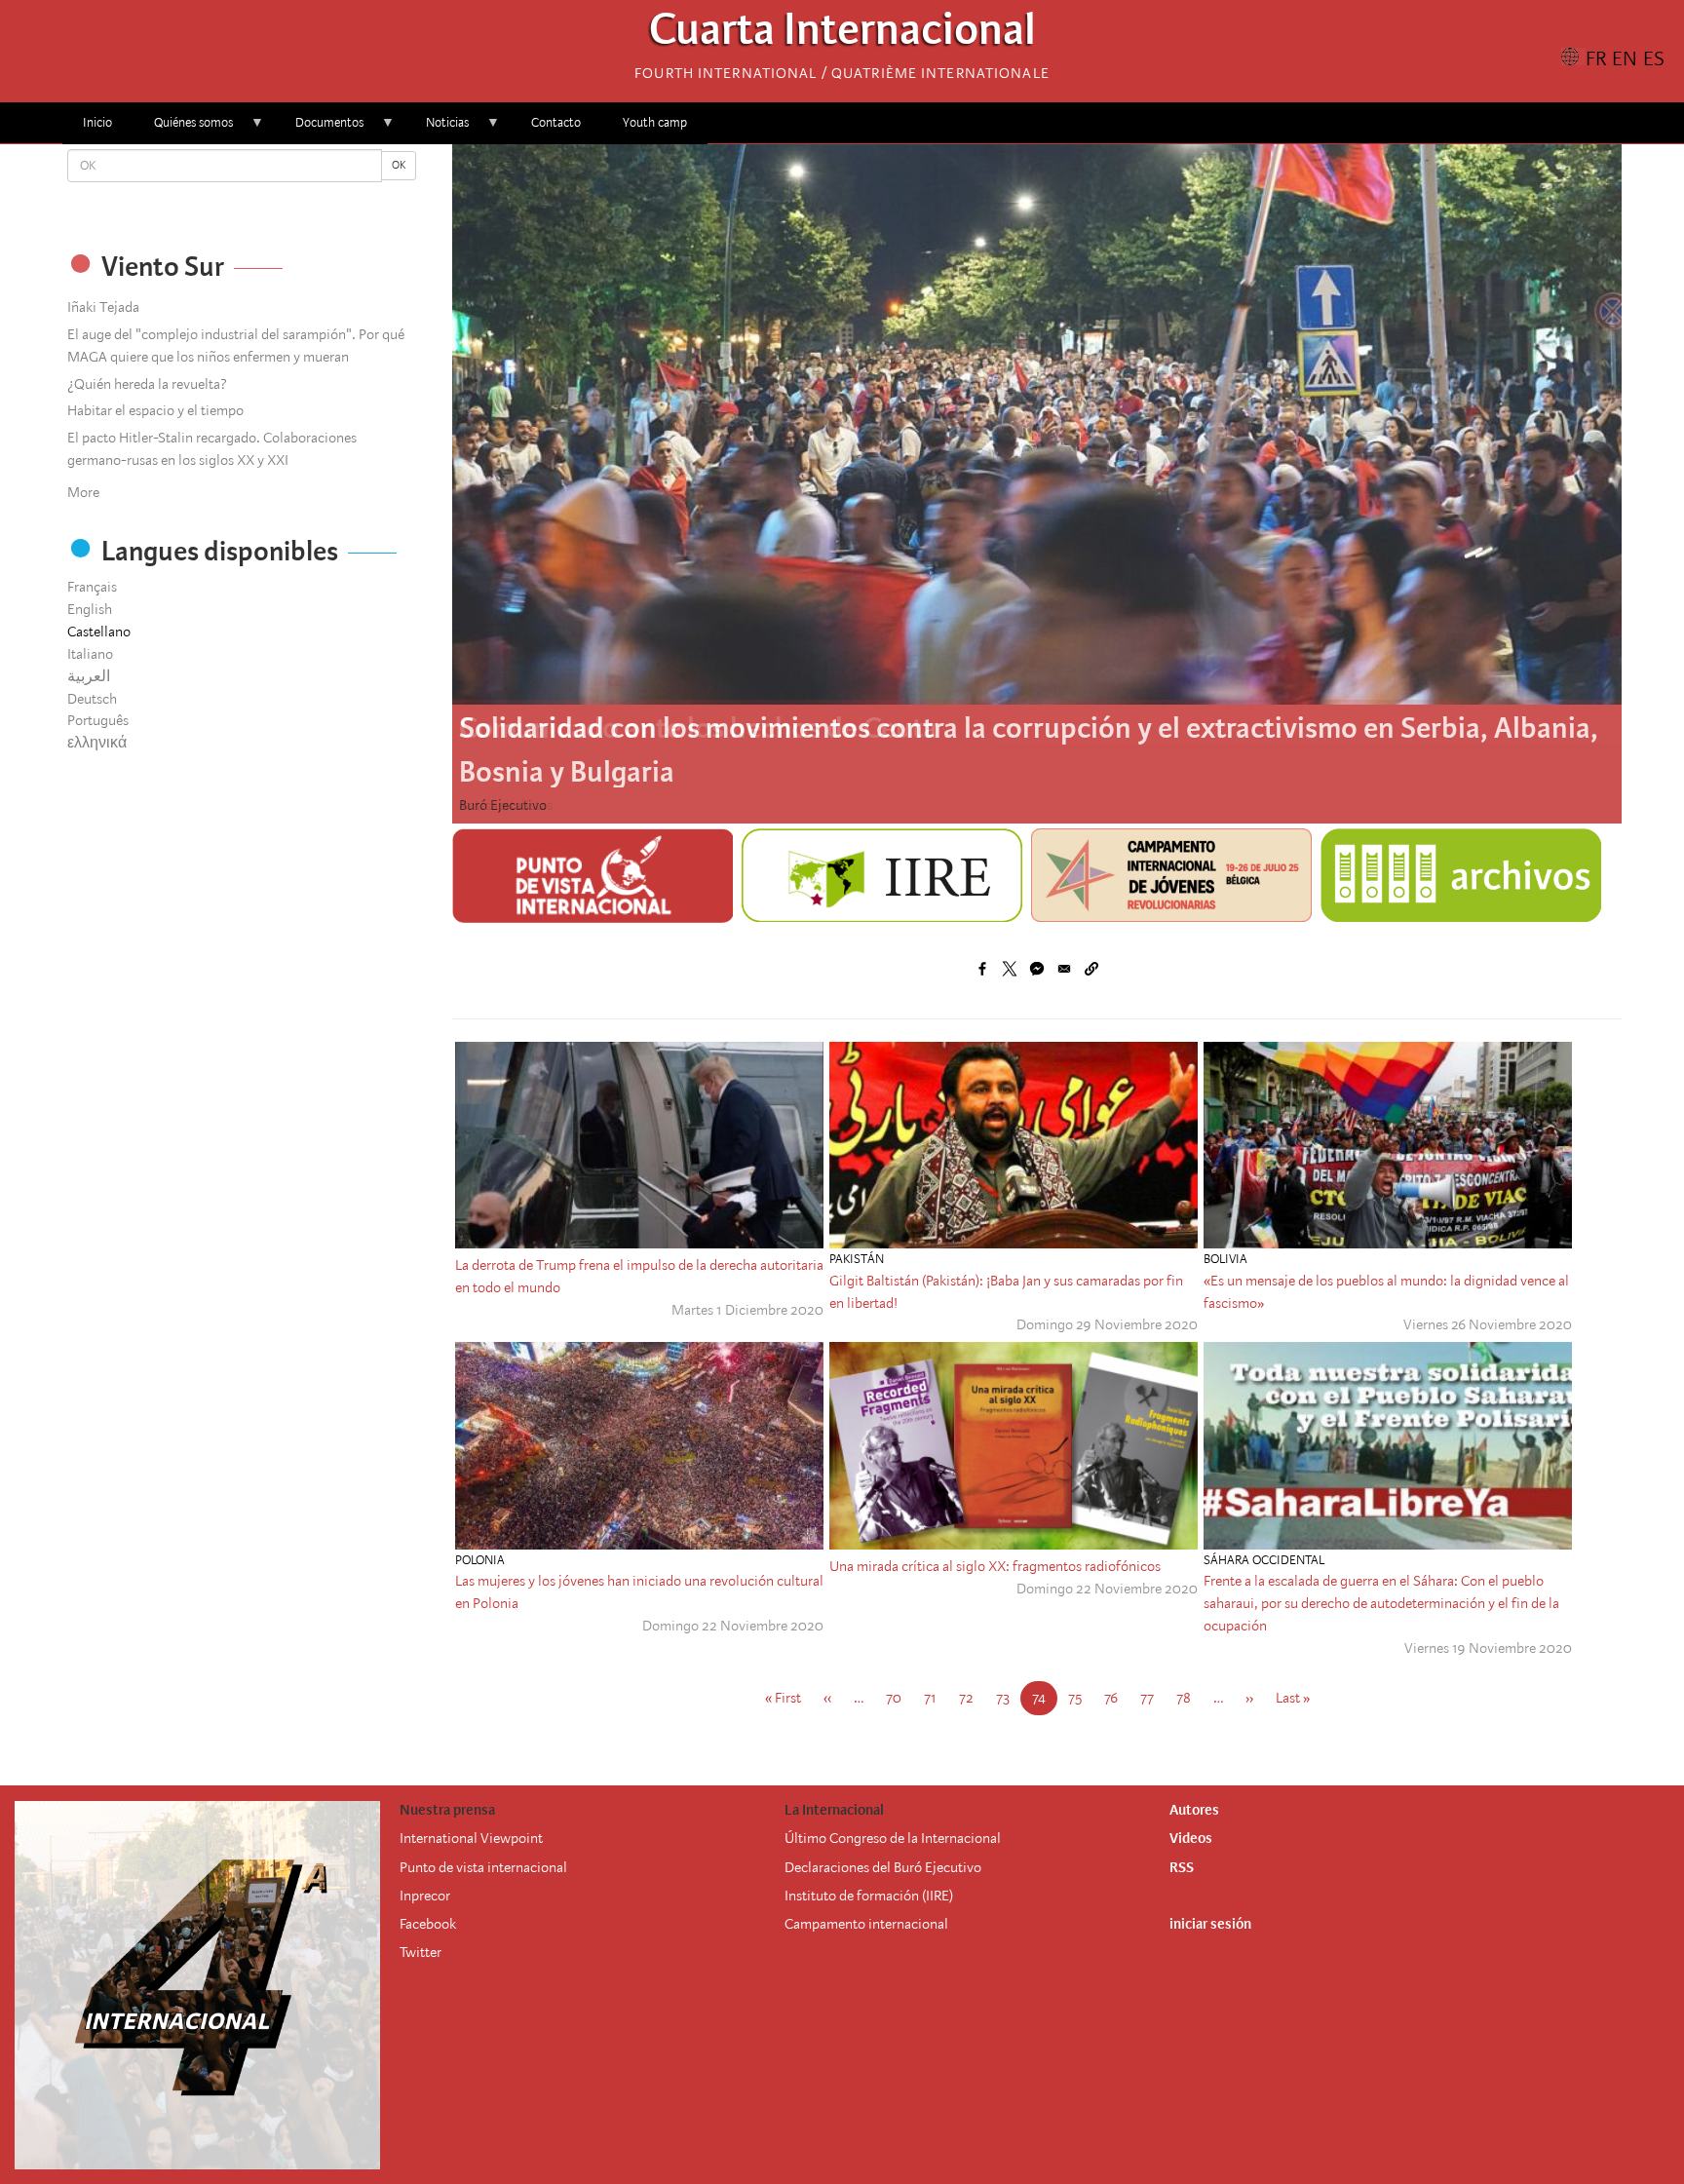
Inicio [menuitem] (97, 122)
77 (1153, 1698)
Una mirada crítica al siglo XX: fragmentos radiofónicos (995, 1566)
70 (899, 1698)
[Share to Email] (1064, 969)
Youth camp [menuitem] (655, 122)
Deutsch (92, 699)
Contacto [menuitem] (556, 122)
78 (1189, 1698)
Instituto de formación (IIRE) (869, 1896)
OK (399, 165)
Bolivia (1225, 1259)
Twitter (421, 1952)
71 (936, 1698)
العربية (89, 676)
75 (1081, 1698)
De (793, 1867)
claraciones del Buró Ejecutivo (891, 1867)
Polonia (480, 1560)
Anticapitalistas (506, 805)
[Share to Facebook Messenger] (1037, 969)
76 (1117, 1698)
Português (98, 720)
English (90, 609)
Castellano (99, 632)
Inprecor (425, 1896)
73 (1009, 1698)
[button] (1091, 969)
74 (1045, 1702)
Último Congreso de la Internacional (893, 1838)
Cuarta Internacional (842, 35)
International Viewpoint (471, 1838)
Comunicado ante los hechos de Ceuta (698, 728)
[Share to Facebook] (982, 969)
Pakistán (857, 1259)
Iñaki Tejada (103, 307)
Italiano (90, 654)
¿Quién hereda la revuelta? (147, 384)
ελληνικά (97, 743)
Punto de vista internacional (483, 1867)
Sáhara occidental (1264, 1560)
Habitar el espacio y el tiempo (155, 410)
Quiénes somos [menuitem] (183, 129)
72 (972, 1698)
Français (92, 587)
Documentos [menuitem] (319, 129)
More (83, 492)
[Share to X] (1010, 969)
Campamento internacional (866, 1924)
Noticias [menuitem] (437, 129)
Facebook (428, 1924)
